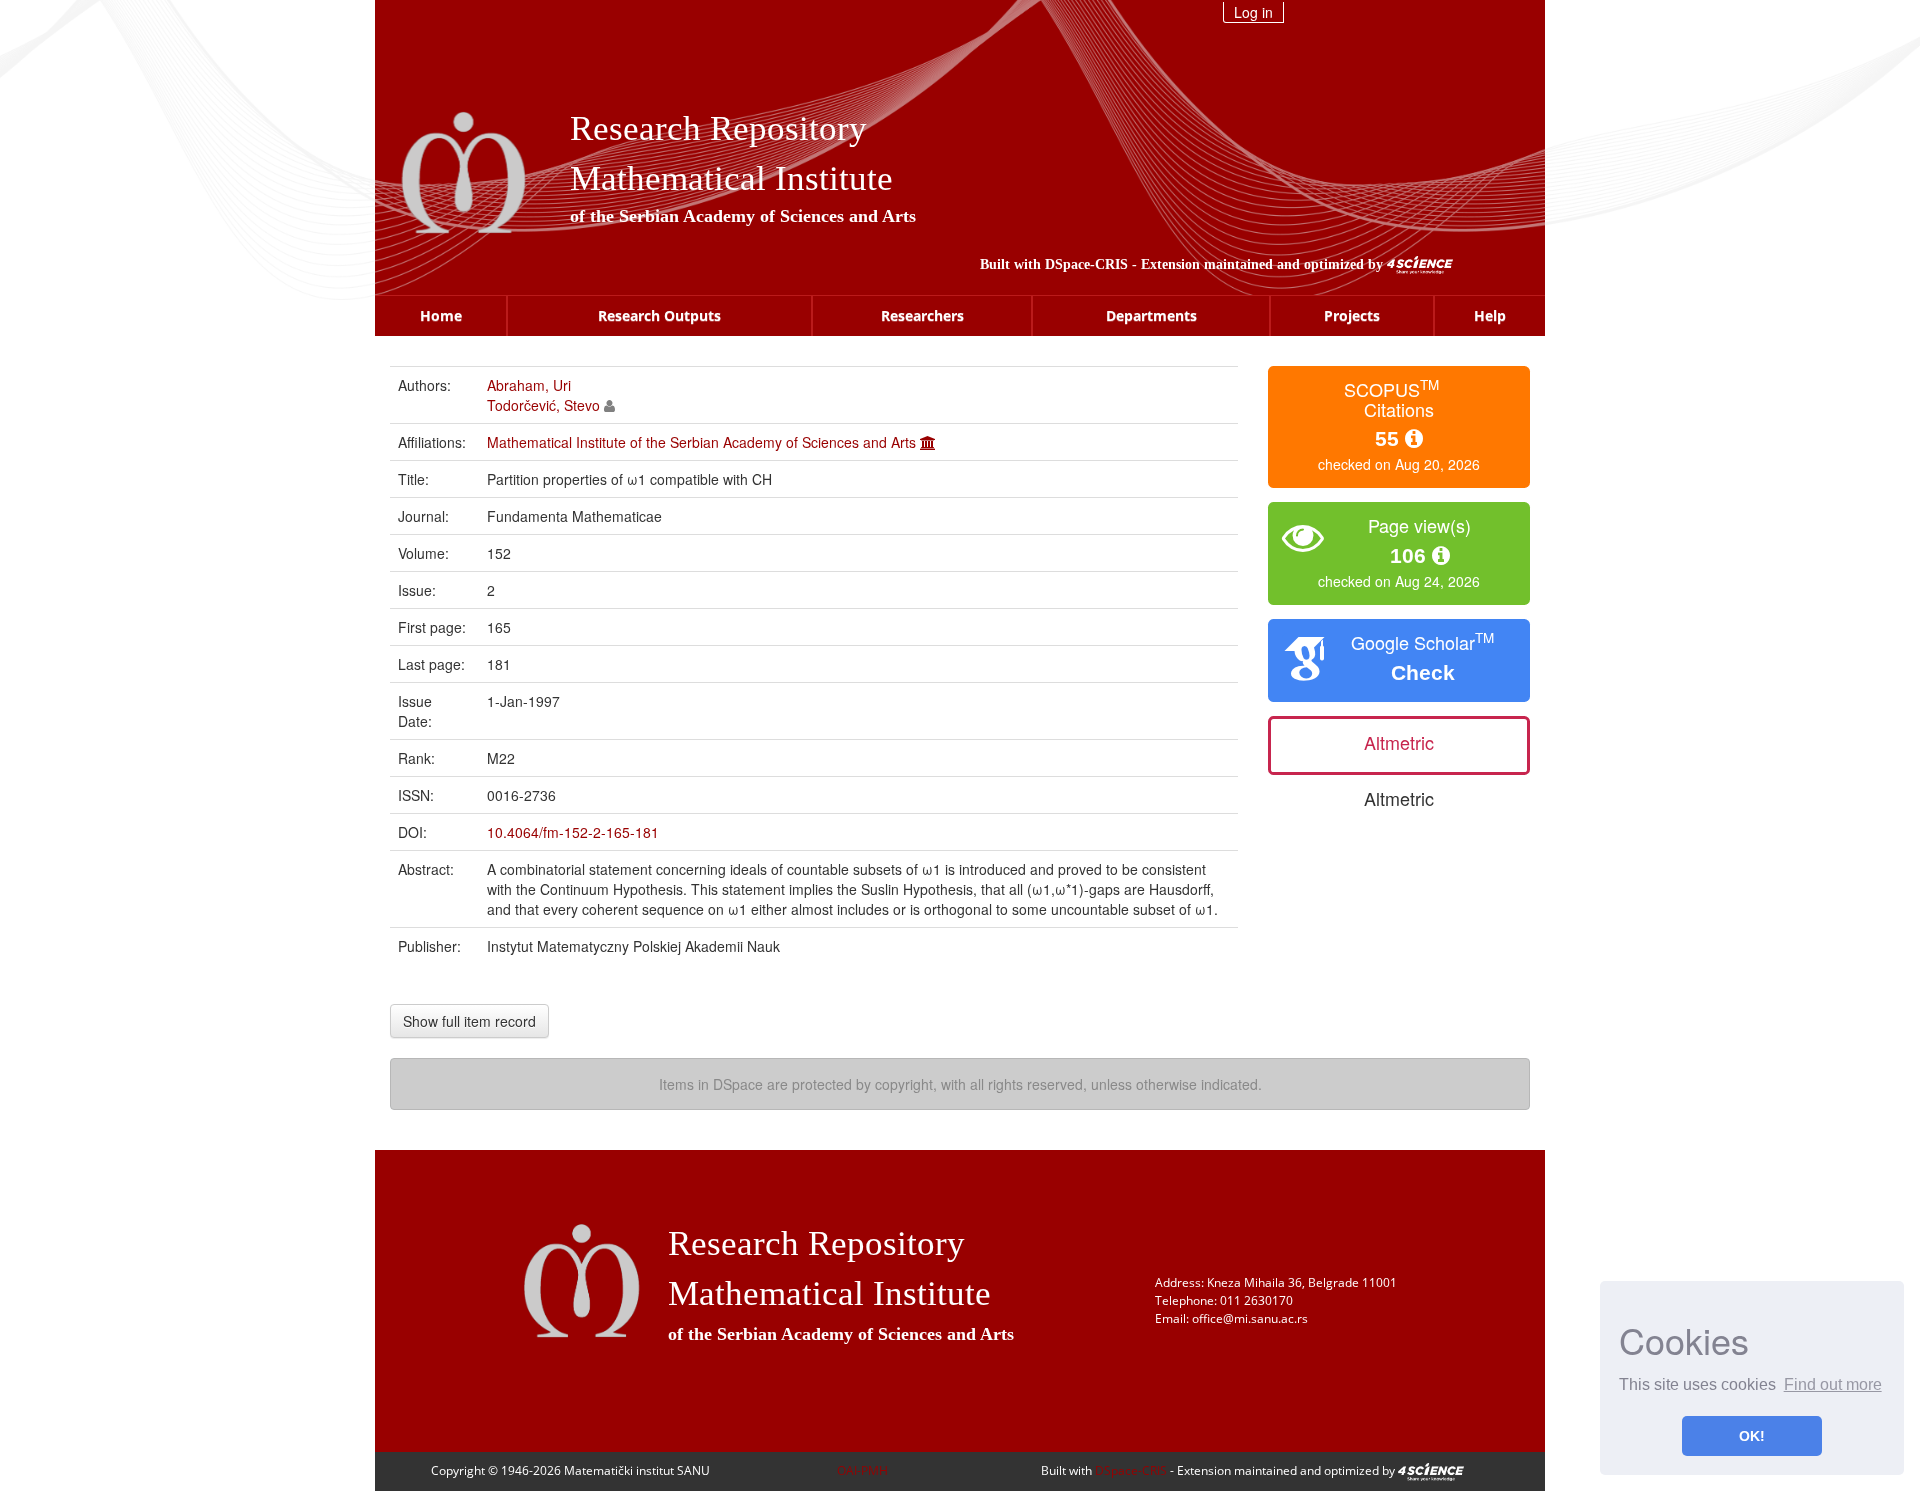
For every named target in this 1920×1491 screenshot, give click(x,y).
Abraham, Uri (529, 385)
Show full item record (469, 1021)
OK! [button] (1752, 1436)
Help (1490, 315)
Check (1423, 672)
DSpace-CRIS (1086, 264)
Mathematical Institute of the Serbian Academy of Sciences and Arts (701, 442)
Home (441, 315)
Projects (1352, 315)
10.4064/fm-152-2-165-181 (573, 832)
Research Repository (718, 128)
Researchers (922, 315)
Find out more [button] (1833, 1384)
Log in (1253, 12)
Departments (1151, 315)
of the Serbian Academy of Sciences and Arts (743, 216)
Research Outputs (659, 315)
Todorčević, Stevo (543, 405)
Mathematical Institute (731, 178)
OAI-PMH (862, 1470)
